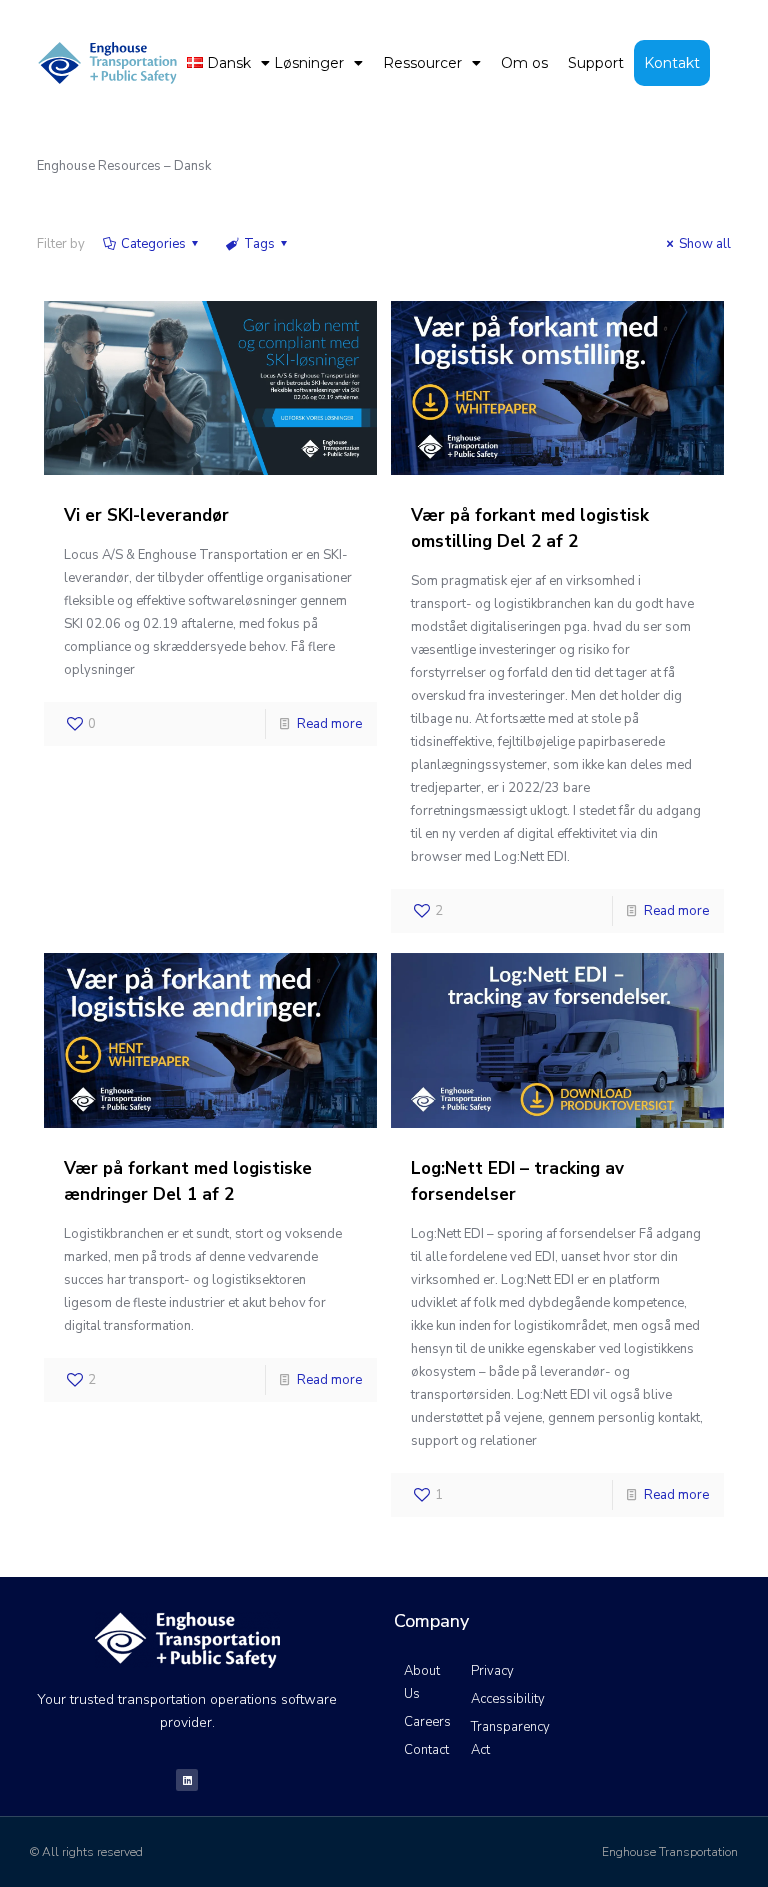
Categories (153, 244)
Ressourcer (422, 63)
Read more (329, 724)
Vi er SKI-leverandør (146, 515)
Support (596, 63)
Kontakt (672, 63)
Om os (524, 63)
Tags (259, 244)
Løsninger (309, 63)
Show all (705, 244)
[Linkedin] (187, 1780)
